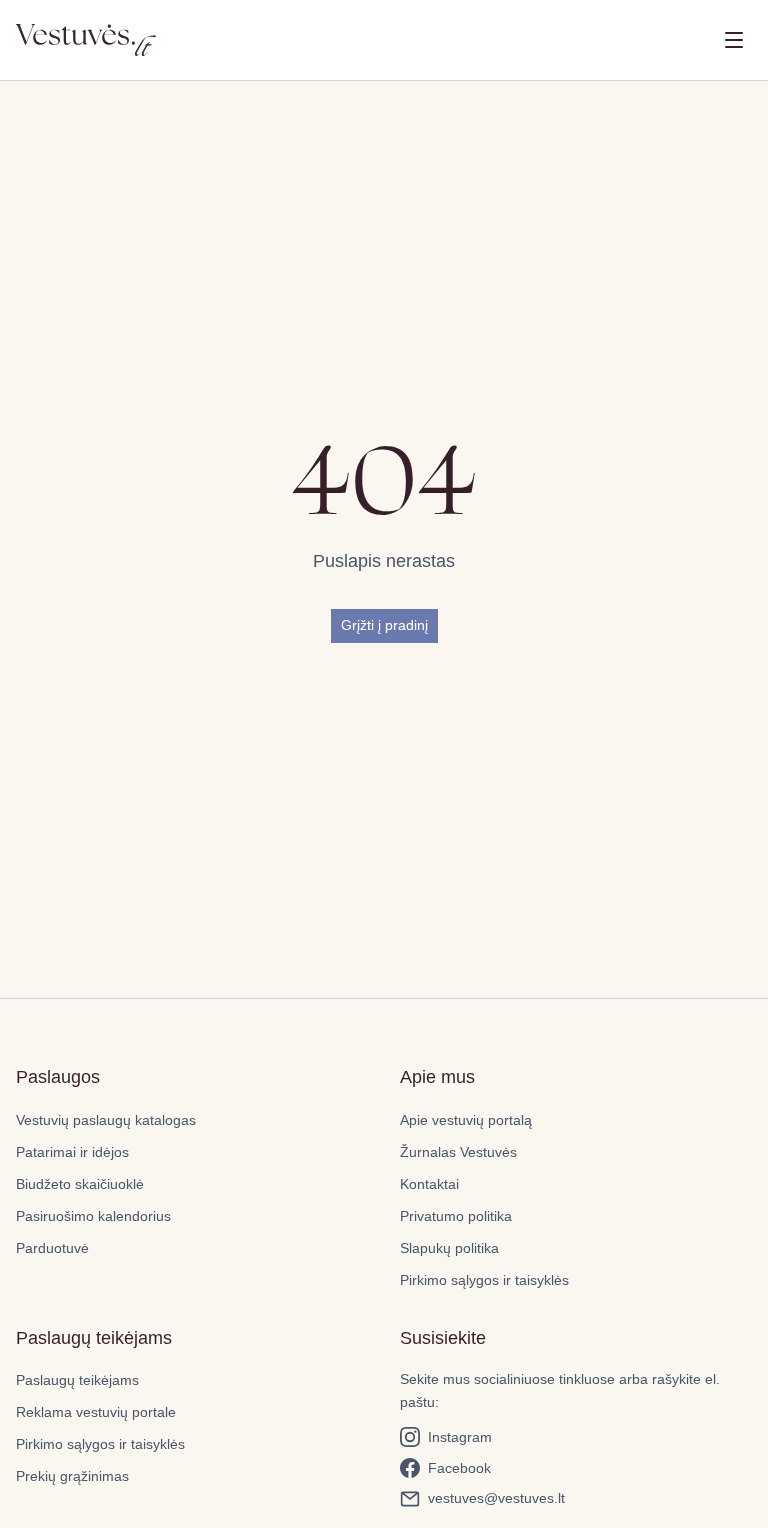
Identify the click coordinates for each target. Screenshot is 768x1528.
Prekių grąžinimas (72, 1476)
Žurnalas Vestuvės (458, 1152)
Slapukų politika (449, 1248)
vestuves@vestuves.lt (496, 1498)
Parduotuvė (52, 1248)
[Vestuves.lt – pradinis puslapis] (86, 40)
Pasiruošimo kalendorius (93, 1216)
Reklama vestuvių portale (96, 1412)
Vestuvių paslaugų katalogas (106, 1120)
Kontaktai (429, 1184)
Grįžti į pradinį (384, 625)
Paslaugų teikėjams (77, 1380)
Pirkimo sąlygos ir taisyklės (484, 1280)
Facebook (459, 1468)
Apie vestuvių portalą (466, 1120)
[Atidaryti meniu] (734, 40)
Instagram (460, 1437)
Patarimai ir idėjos (72, 1152)
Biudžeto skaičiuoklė (80, 1184)
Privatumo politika (456, 1216)
